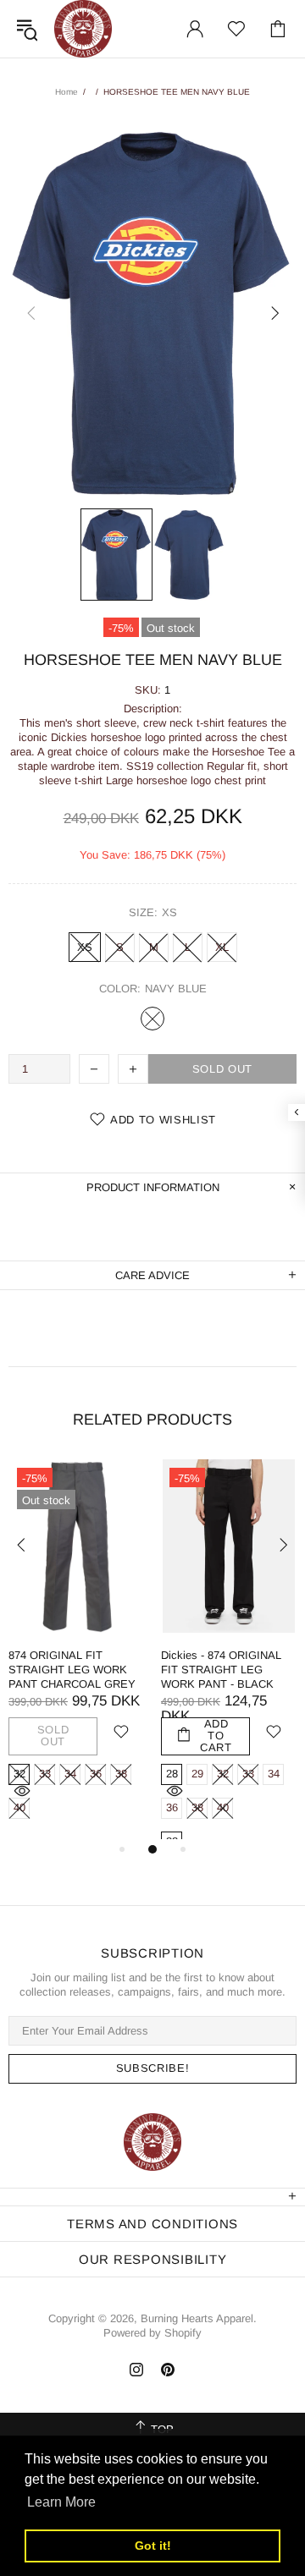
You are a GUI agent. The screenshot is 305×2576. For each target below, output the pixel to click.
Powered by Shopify (152, 2333)
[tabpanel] (76, 1649)
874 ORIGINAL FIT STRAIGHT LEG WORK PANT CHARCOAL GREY (72, 1670)
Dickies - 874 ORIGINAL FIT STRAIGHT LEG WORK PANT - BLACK (221, 1670)
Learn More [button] (61, 2502)
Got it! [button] (153, 2546)
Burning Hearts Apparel (83, 29)
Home (67, 92)
